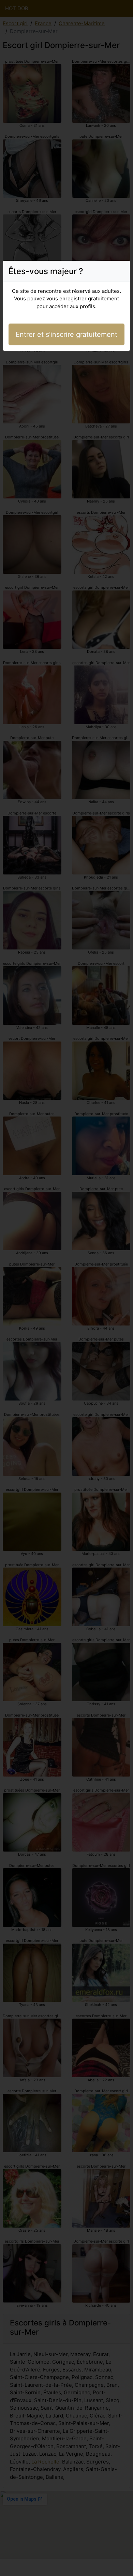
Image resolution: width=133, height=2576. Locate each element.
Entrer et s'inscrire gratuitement (66, 334)
